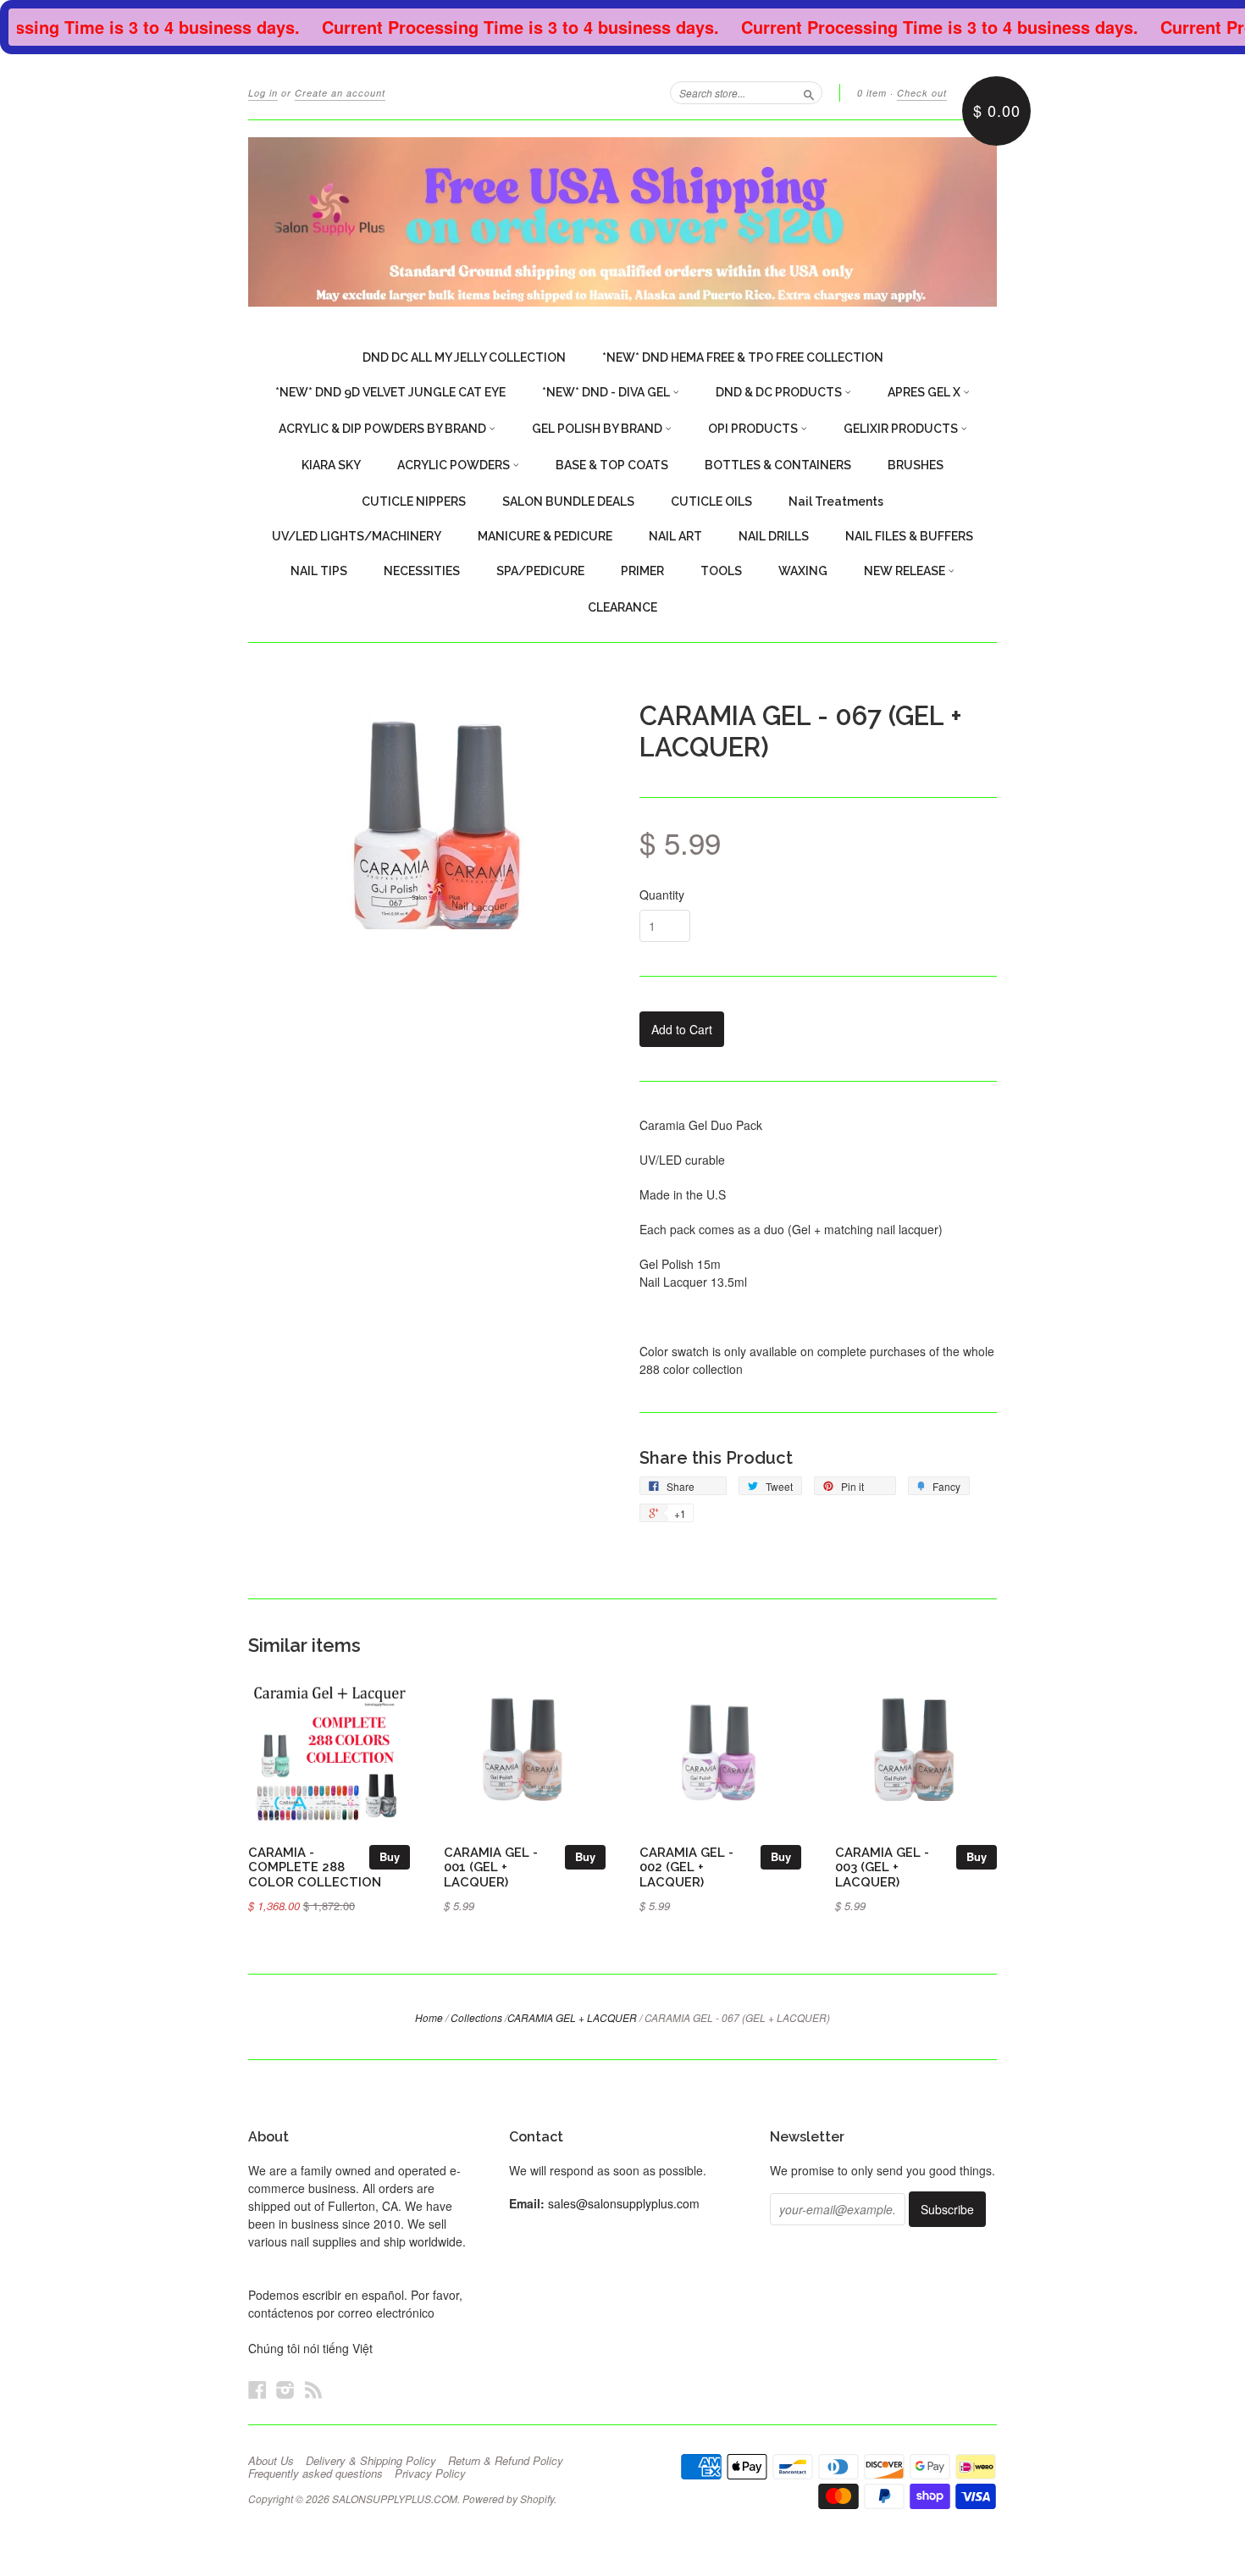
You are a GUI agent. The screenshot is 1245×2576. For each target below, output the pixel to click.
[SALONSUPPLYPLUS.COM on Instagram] (285, 2389)
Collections (476, 2017)
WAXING (803, 571)
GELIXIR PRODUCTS (902, 429)
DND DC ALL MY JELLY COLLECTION (464, 357)
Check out (922, 93)
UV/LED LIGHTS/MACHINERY (357, 536)
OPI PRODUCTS (754, 429)
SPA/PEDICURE (540, 571)
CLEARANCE (622, 607)
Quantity (662, 895)
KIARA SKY (331, 465)
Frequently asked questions (315, 2474)
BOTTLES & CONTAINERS (778, 465)
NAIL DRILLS (774, 536)
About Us (271, 2461)
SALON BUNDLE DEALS (568, 501)
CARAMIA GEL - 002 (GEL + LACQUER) (686, 1867)
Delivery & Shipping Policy (371, 2461)
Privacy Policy (430, 2474)
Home (429, 2017)
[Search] (809, 92)
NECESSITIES (422, 571)
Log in (263, 93)
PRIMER (642, 571)
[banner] (622, 222)
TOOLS (721, 571)
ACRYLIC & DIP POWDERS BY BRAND (384, 429)
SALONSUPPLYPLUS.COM (395, 2498)
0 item (872, 93)
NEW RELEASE (906, 571)
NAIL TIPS (319, 571)
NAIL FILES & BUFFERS (909, 536)
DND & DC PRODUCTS (780, 392)
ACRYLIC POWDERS (455, 465)
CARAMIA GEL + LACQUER (572, 2017)
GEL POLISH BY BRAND (598, 429)
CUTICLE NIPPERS (414, 501)
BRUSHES (916, 465)
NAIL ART (675, 536)
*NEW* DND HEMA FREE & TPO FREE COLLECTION (743, 357)
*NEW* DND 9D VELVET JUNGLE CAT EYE (390, 392)
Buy (390, 1856)
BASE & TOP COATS (612, 465)
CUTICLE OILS (711, 501)
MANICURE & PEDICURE (545, 536)
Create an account (340, 93)
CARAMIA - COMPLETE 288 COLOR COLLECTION (315, 1867)
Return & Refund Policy (506, 2461)
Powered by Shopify (508, 2498)
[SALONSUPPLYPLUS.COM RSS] (313, 2389)
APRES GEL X (925, 392)
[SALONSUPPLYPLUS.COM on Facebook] (257, 2389)
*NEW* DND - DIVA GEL (607, 392)
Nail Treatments (836, 501)
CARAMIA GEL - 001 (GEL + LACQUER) (491, 1867)
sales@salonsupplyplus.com (624, 2203)
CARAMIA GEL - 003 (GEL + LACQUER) (882, 1867)
